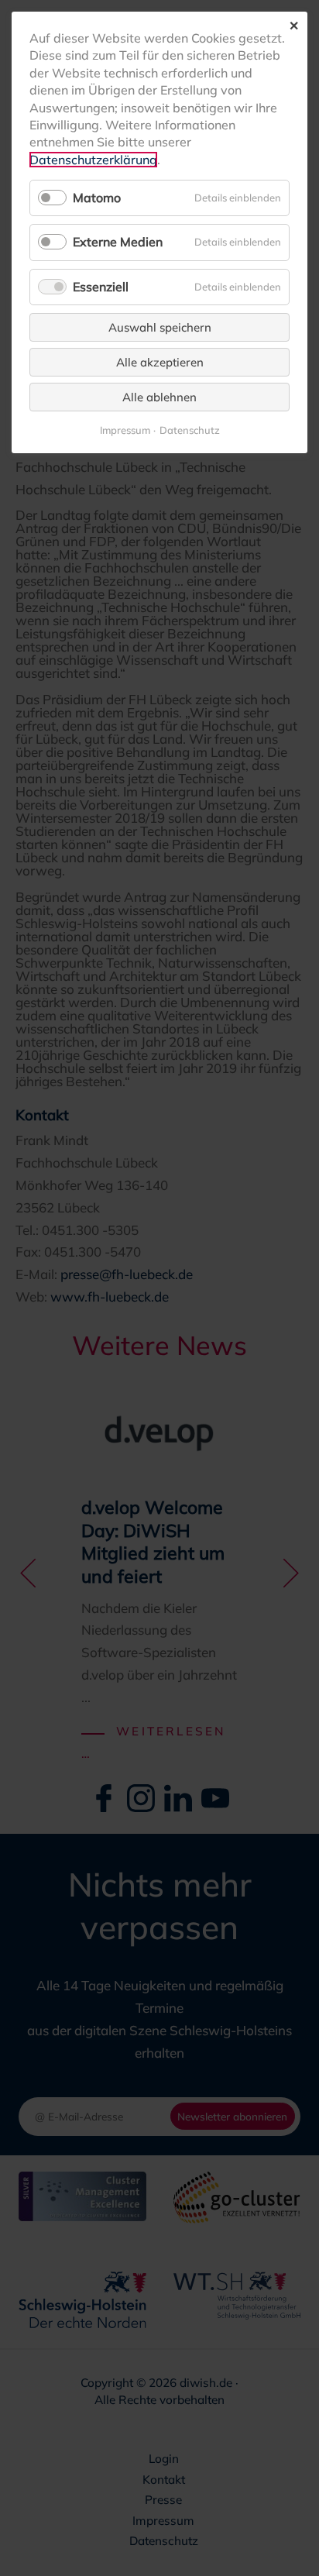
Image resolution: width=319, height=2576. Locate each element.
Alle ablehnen (159, 397)
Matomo (97, 198)
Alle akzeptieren (160, 362)
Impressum (125, 430)
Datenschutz (190, 430)
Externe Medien (118, 242)
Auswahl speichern (160, 327)
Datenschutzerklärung (93, 160)
